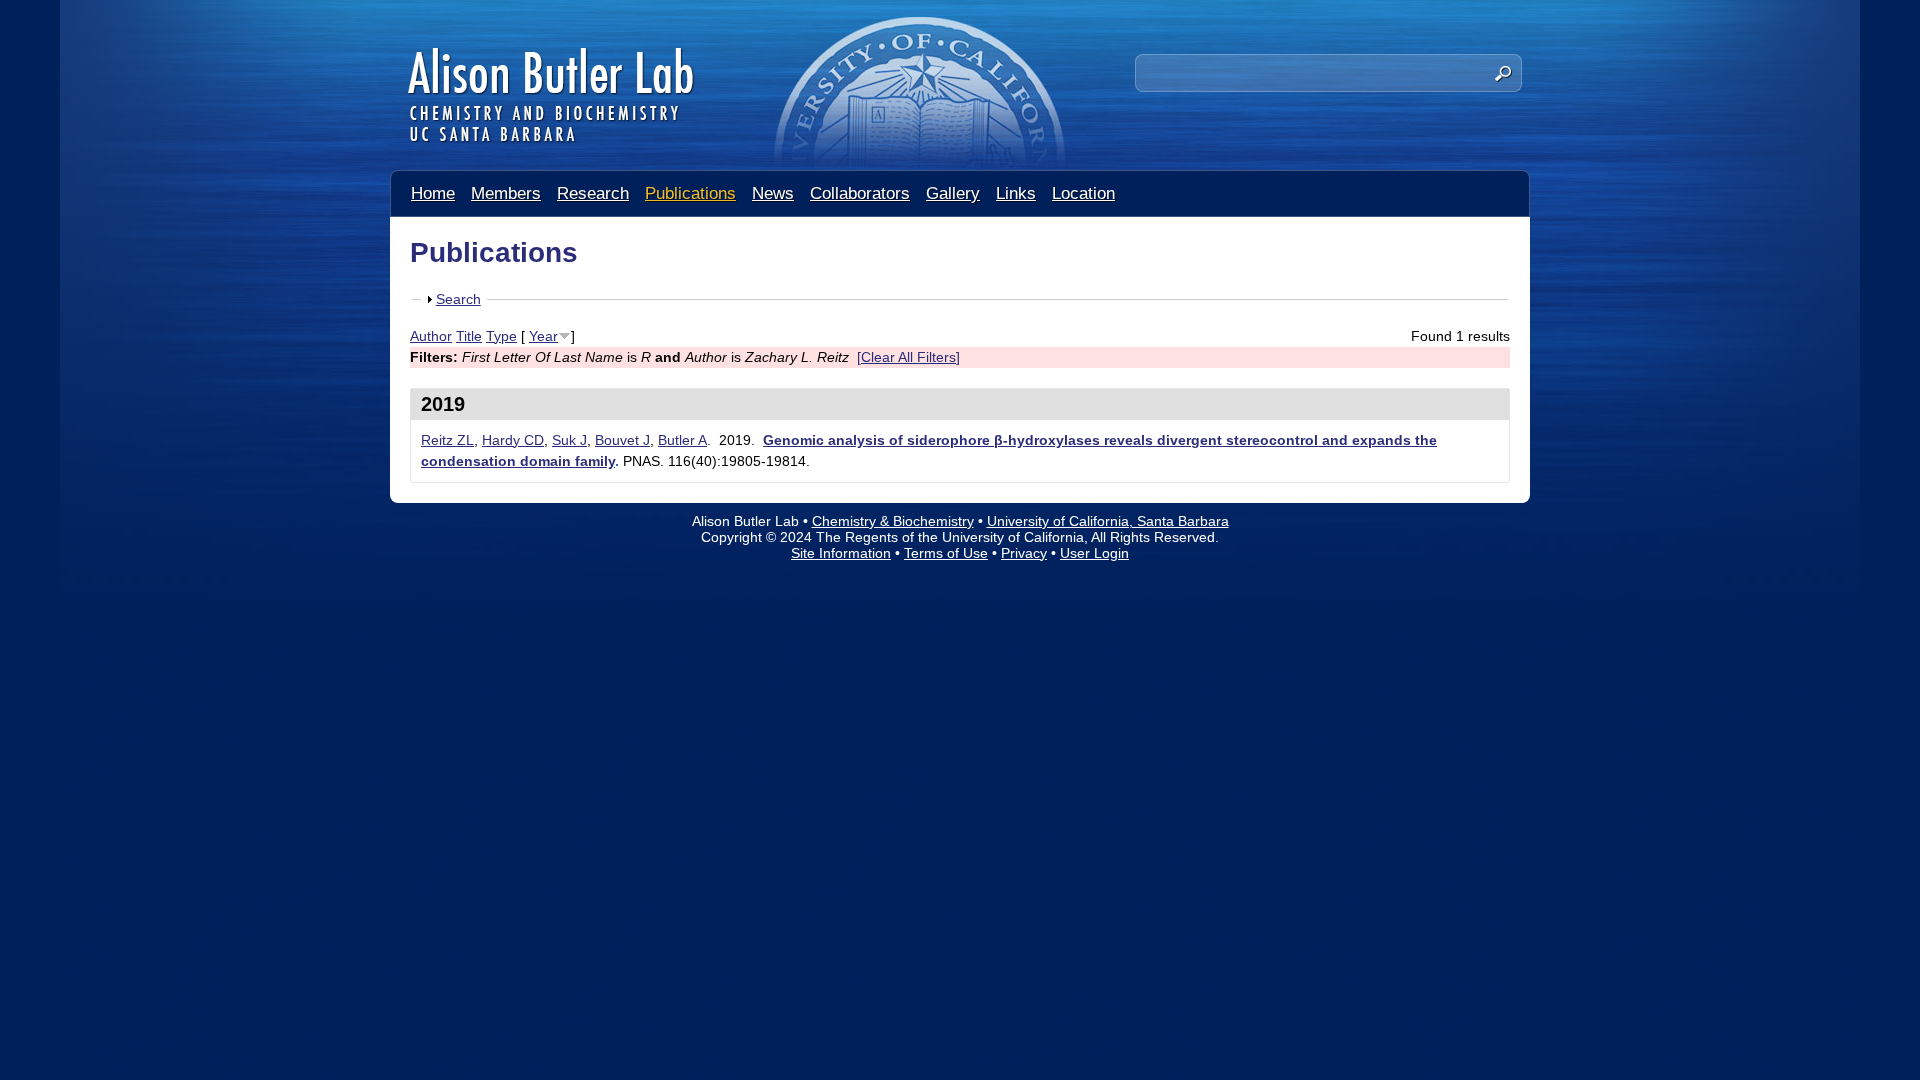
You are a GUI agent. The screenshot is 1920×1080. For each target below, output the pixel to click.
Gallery (953, 193)
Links (1016, 193)
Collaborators (860, 193)
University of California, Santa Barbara (1108, 521)
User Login (1094, 553)
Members (506, 193)
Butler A (682, 440)
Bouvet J (622, 440)
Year (543, 336)
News (773, 193)
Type (501, 336)
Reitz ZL (447, 440)
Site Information (841, 553)
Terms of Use (946, 553)
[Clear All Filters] (908, 357)
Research (593, 193)
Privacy (1024, 553)
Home (433, 193)
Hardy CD (513, 440)
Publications (690, 193)
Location (1083, 193)
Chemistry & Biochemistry (893, 521)
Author (431, 336)
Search (458, 299)
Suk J (569, 440)
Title (469, 336)
